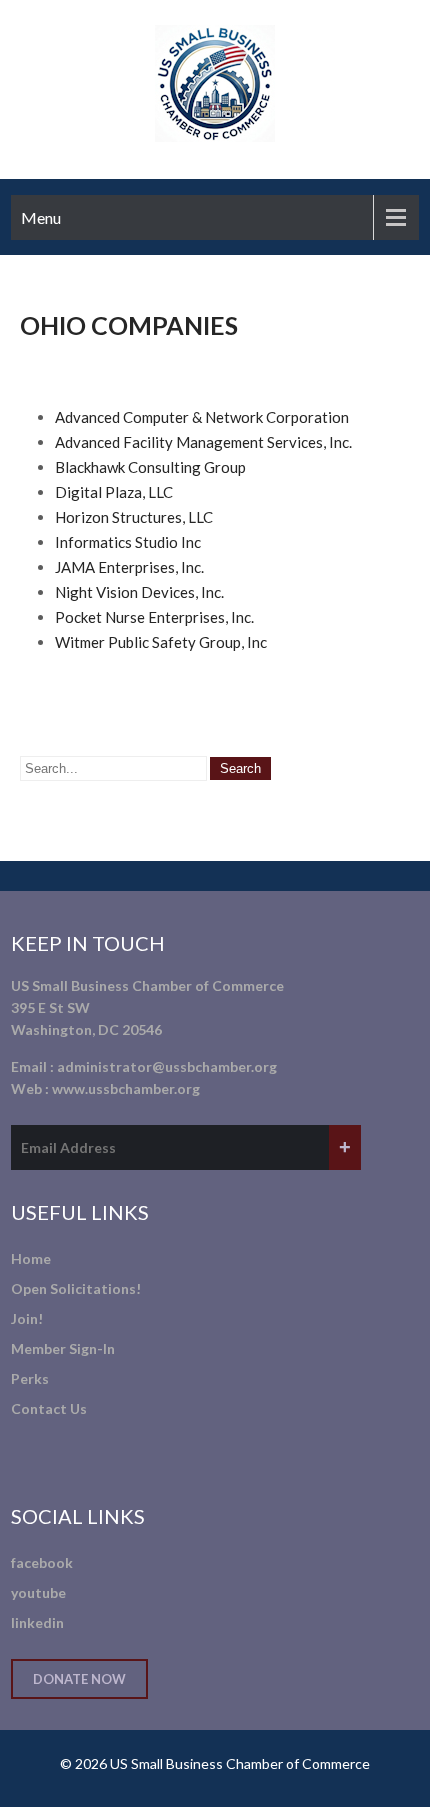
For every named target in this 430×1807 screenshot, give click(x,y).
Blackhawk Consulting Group (150, 467)
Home (31, 1258)
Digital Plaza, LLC (114, 492)
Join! (27, 1318)
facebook (42, 1562)
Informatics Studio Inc (128, 542)
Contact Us (49, 1408)
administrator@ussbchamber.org (167, 1066)
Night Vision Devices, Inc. (139, 592)
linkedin (37, 1622)
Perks (30, 1378)
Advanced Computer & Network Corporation (202, 417)
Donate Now (79, 1679)
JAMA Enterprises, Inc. (129, 567)
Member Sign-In (63, 1348)
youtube (38, 1592)
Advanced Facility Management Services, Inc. (203, 442)
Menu (41, 217)
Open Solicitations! (76, 1288)
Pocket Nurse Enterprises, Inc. (154, 617)
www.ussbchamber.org (126, 1088)
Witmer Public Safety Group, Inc (161, 642)
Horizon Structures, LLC (134, 517)
